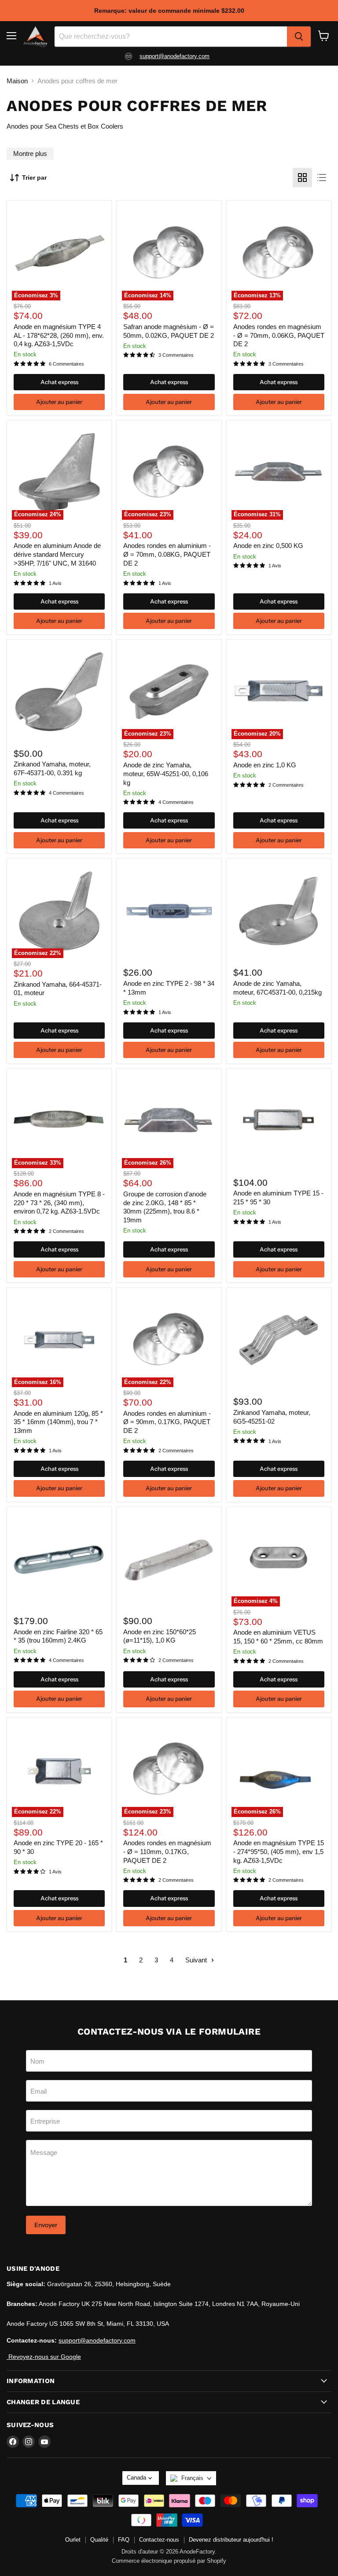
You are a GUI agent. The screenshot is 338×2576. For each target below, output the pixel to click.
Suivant (197, 1960)
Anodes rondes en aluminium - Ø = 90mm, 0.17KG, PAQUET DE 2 (167, 1422)
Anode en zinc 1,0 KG (265, 765)
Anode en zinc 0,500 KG (268, 546)
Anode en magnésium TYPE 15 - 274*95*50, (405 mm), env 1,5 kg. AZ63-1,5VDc (279, 1851)
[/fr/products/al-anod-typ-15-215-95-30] (279, 1121)
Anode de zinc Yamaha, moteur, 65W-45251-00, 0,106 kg (166, 774)
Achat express (59, 382)
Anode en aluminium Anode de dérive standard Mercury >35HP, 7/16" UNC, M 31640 (57, 554)
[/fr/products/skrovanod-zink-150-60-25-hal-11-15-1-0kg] (169, 1559)
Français (192, 2478)
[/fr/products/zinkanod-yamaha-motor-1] (279, 1340)
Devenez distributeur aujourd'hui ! (231, 2540)
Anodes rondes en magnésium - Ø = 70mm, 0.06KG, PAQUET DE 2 (279, 335)
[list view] (322, 178)
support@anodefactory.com (175, 56)
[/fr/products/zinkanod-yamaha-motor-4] (59, 692)
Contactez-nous (159, 2540)
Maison (17, 81)
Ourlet (73, 2540)
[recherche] (299, 37)
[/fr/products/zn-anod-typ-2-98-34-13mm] (169, 911)
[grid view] (302, 178)
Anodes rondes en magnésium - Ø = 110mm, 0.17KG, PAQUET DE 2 (167, 1851)
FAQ (124, 2540)
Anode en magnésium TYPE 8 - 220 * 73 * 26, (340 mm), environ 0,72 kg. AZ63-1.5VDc (59, 1203)
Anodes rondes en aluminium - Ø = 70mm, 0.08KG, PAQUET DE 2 (167, 554)
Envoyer (46, 2225)
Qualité (99, 2540)
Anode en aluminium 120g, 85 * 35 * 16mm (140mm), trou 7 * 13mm (58, 1422)
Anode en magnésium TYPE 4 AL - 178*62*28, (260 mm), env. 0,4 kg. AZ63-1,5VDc (59, 335)
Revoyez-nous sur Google (44, 2357)
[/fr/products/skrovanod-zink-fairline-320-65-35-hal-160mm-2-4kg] (59, 1559)
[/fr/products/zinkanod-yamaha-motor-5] (279, 911)
